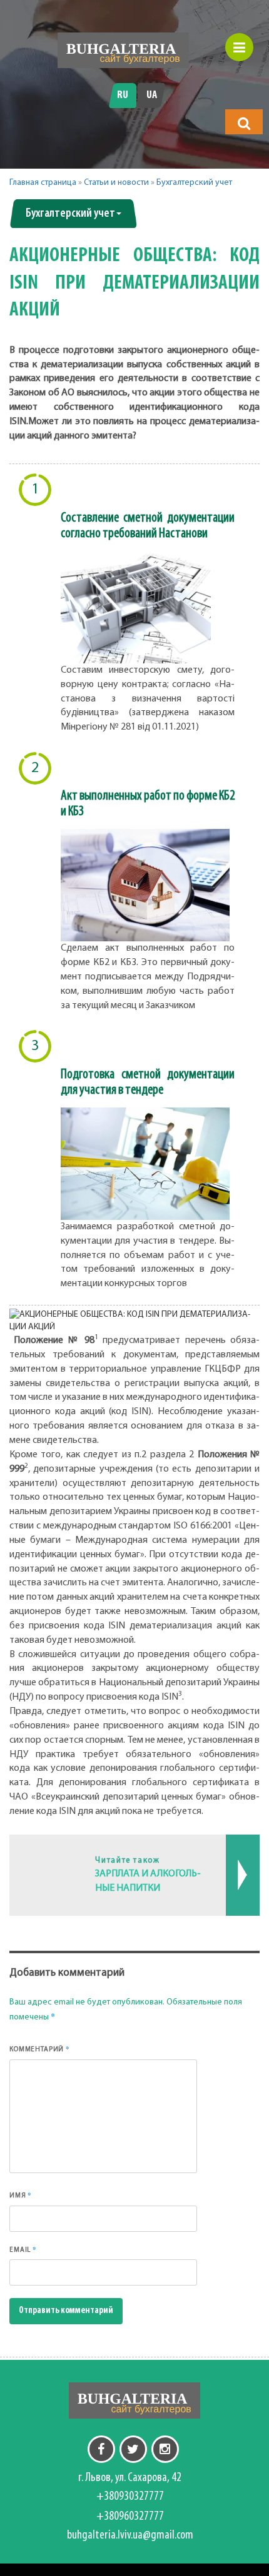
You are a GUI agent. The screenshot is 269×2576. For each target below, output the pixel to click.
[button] (244, 123)
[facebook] (101, 2449)
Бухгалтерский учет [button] (70, 214)
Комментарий (40, 2049)
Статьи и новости (116, 183)
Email (23, 2249)
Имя (21, 2195)
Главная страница (43, 183)
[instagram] (165, 2449)
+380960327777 (130, 2517)
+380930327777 (130, 2497)
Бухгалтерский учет (194, 183)
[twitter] (133, 2449)
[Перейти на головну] (123, 50)
